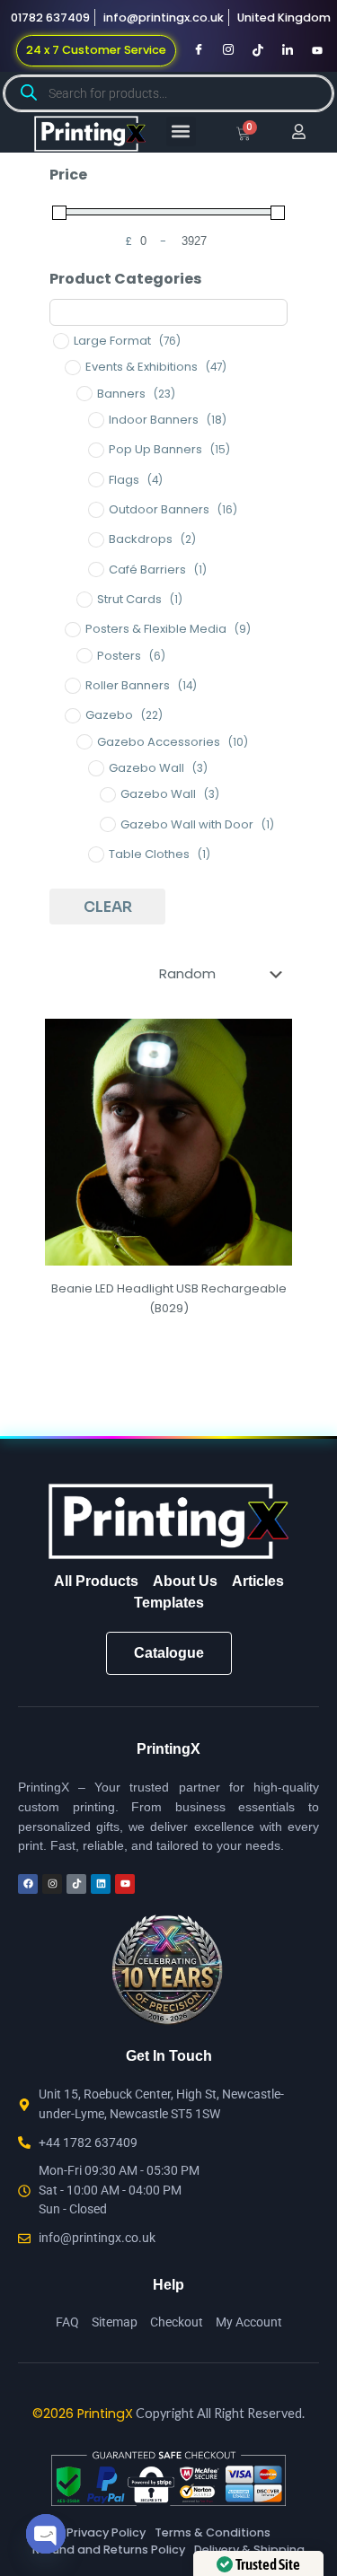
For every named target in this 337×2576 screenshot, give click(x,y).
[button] (181, 131)
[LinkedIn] (288, 50)
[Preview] (271, 1091)
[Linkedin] (101, 1884)
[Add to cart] (271, 1039)
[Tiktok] (258, 50)
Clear (108, 907)
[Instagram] (228, 50)
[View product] (271, 1065)
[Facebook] (199, 50)
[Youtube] (317, 50)
